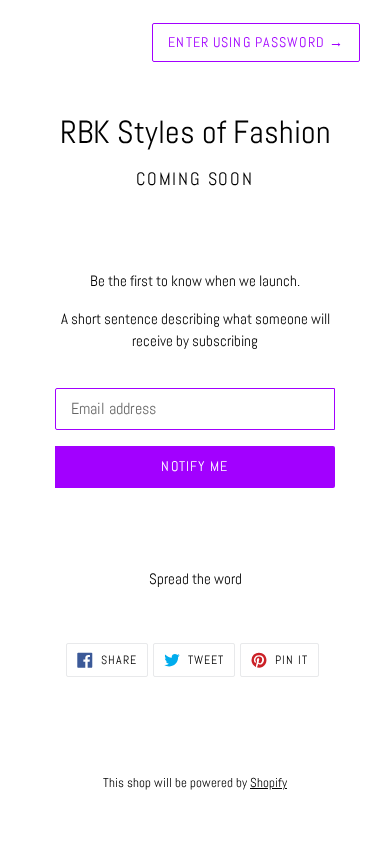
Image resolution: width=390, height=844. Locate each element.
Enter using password (256, 42)
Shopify (268, 782)
